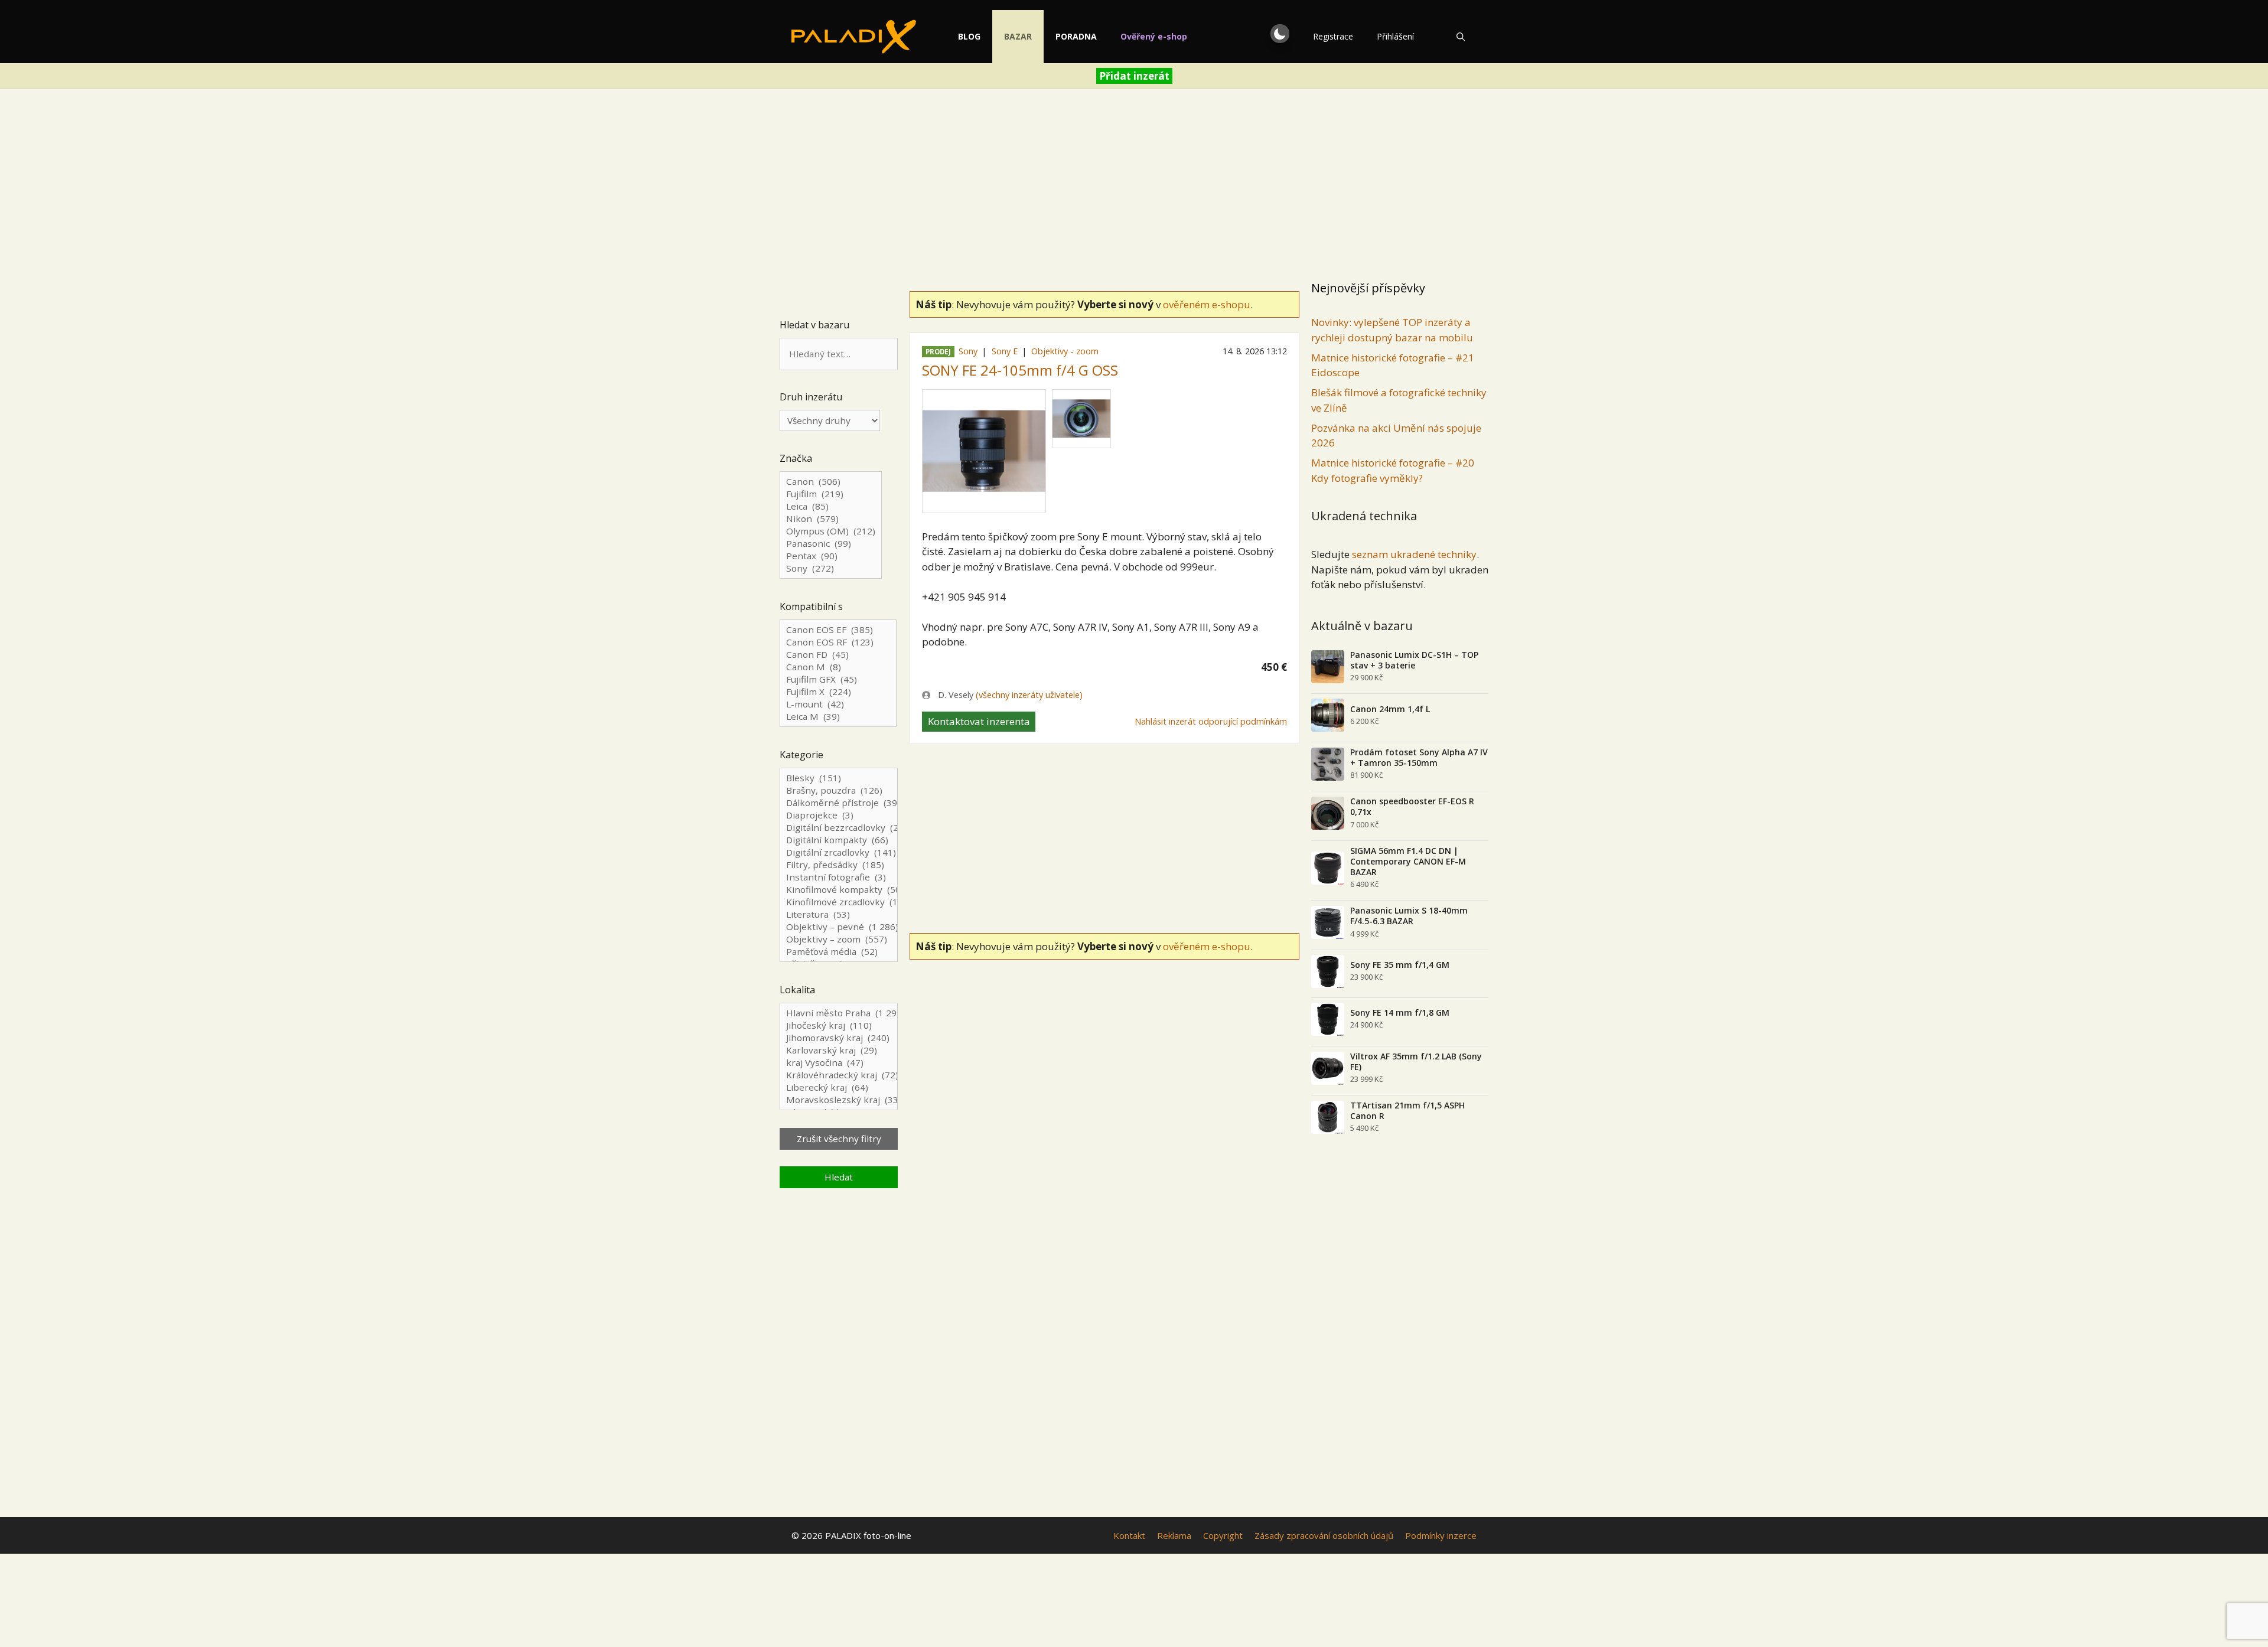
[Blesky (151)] (839, 778)
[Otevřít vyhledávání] (1461, 37)
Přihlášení (1395, 36)
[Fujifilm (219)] (831, 494)
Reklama (1174, 1535)
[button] (1280, 34)
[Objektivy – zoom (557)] (839, 939)
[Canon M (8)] (838, 667)
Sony (968, 351)
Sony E (1005, 351)
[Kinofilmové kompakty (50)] (839, 890)
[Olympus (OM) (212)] (831, 531)
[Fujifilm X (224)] (838, 692)
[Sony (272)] (831, 568)
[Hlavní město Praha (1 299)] (839, 1013)
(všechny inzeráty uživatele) (1029, 695)
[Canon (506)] (831, 482)
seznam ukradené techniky (1414, 554)
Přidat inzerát (1134, 76)
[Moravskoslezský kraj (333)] (839, 1100)
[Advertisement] (1134, 187)
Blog (969, 36)
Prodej (938, 352)
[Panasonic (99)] (831, 544)
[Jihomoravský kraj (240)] (839, 1038)
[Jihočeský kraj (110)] (839, 1025)
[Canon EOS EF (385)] (838, 630)
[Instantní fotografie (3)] (839, 877)
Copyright (1223, 1535)
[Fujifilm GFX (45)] (838, 679)
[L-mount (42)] (838, 704)
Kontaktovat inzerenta (979, 721)
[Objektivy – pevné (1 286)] (839, 927)
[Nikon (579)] (831, 519)
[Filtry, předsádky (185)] (839, 865)
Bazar (1018, 36)
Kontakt (1129, 1535)
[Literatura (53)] (839, 914)
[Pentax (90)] (831, 556)
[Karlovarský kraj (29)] (839, 1050)
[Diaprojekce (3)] (839, 815)
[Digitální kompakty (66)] (839, 840)
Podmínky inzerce (1441, 1535)
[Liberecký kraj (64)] (839, 1087)
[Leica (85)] (831, 506)
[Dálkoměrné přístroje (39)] (839, 803)
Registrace (1333, 36)
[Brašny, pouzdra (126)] (839, 790)
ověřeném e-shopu (1207, 304)
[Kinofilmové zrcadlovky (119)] (839, 902)
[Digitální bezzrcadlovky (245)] (839, 828)
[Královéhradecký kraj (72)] (839, 1075)
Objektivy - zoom (1065, 351)
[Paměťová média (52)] (839, 952)
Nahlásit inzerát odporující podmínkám (1211, 721)
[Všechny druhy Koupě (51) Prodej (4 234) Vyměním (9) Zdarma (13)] (830, 420)
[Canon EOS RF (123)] (838, 642)
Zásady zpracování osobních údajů (1324, 1535)
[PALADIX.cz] (854, 37)
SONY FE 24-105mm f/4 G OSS (1020, 370)
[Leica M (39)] (838, 717)
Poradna (1076, 36)
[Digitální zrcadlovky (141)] (839, 852)
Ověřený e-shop (1154, 36)
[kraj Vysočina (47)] (839, 1063)
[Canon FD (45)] (838, 655)
